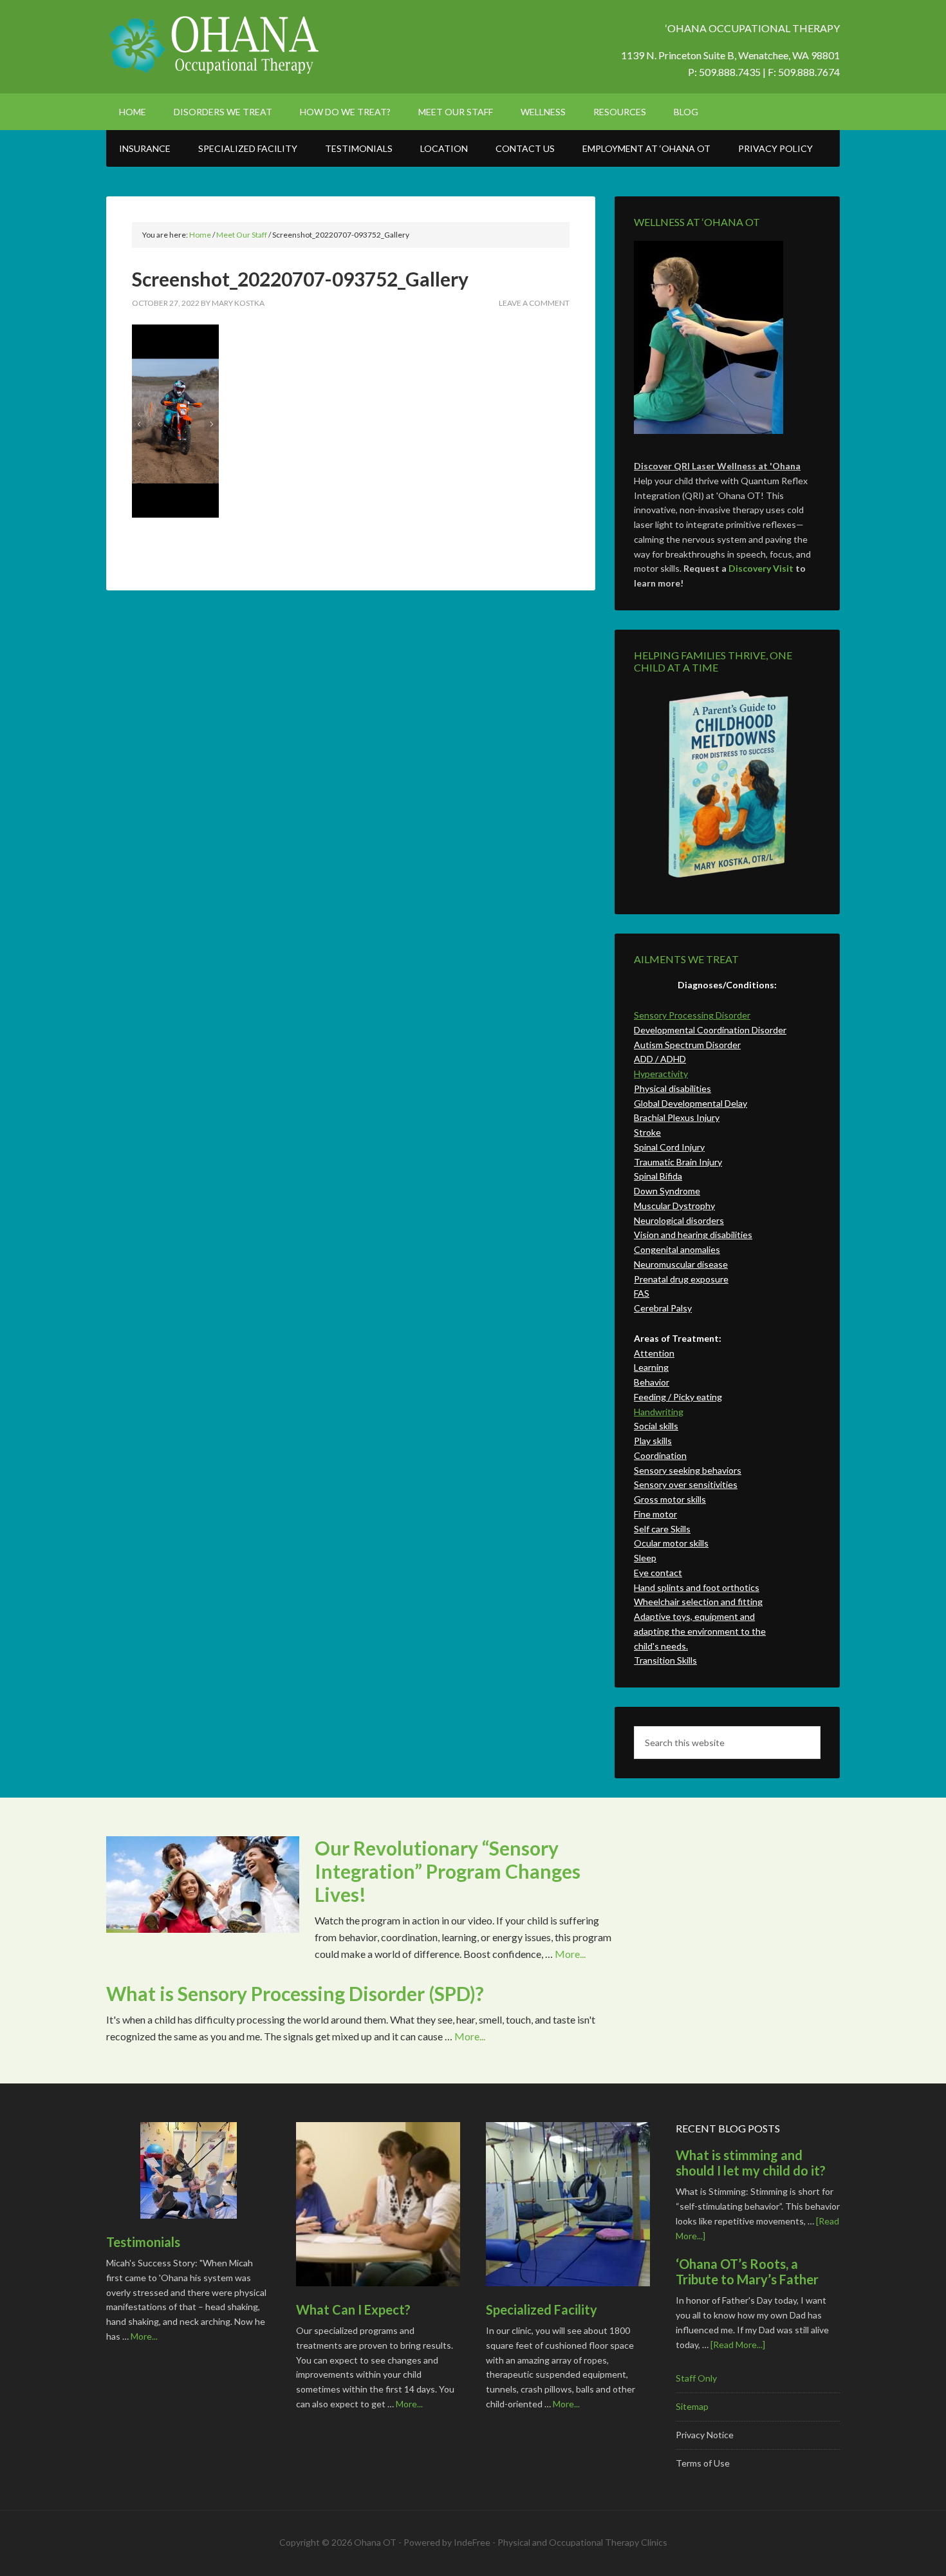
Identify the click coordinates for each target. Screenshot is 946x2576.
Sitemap (692, 2406)
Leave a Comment (534, 303)
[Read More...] (738, 2345)
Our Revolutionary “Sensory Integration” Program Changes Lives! (448, 1871)
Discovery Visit (761, 568)
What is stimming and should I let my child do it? (751, 2163)
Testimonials (143, 2242)
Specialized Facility (542, 2309)
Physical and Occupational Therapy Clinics (582, 2542)
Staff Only (696, 2378)
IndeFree (472, 2542)
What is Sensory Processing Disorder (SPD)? (295, 1993)
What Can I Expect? (353, 2309)
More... (570, 1954)
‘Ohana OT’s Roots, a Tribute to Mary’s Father (747, 2271)
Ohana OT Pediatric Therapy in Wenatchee (216, 45)
